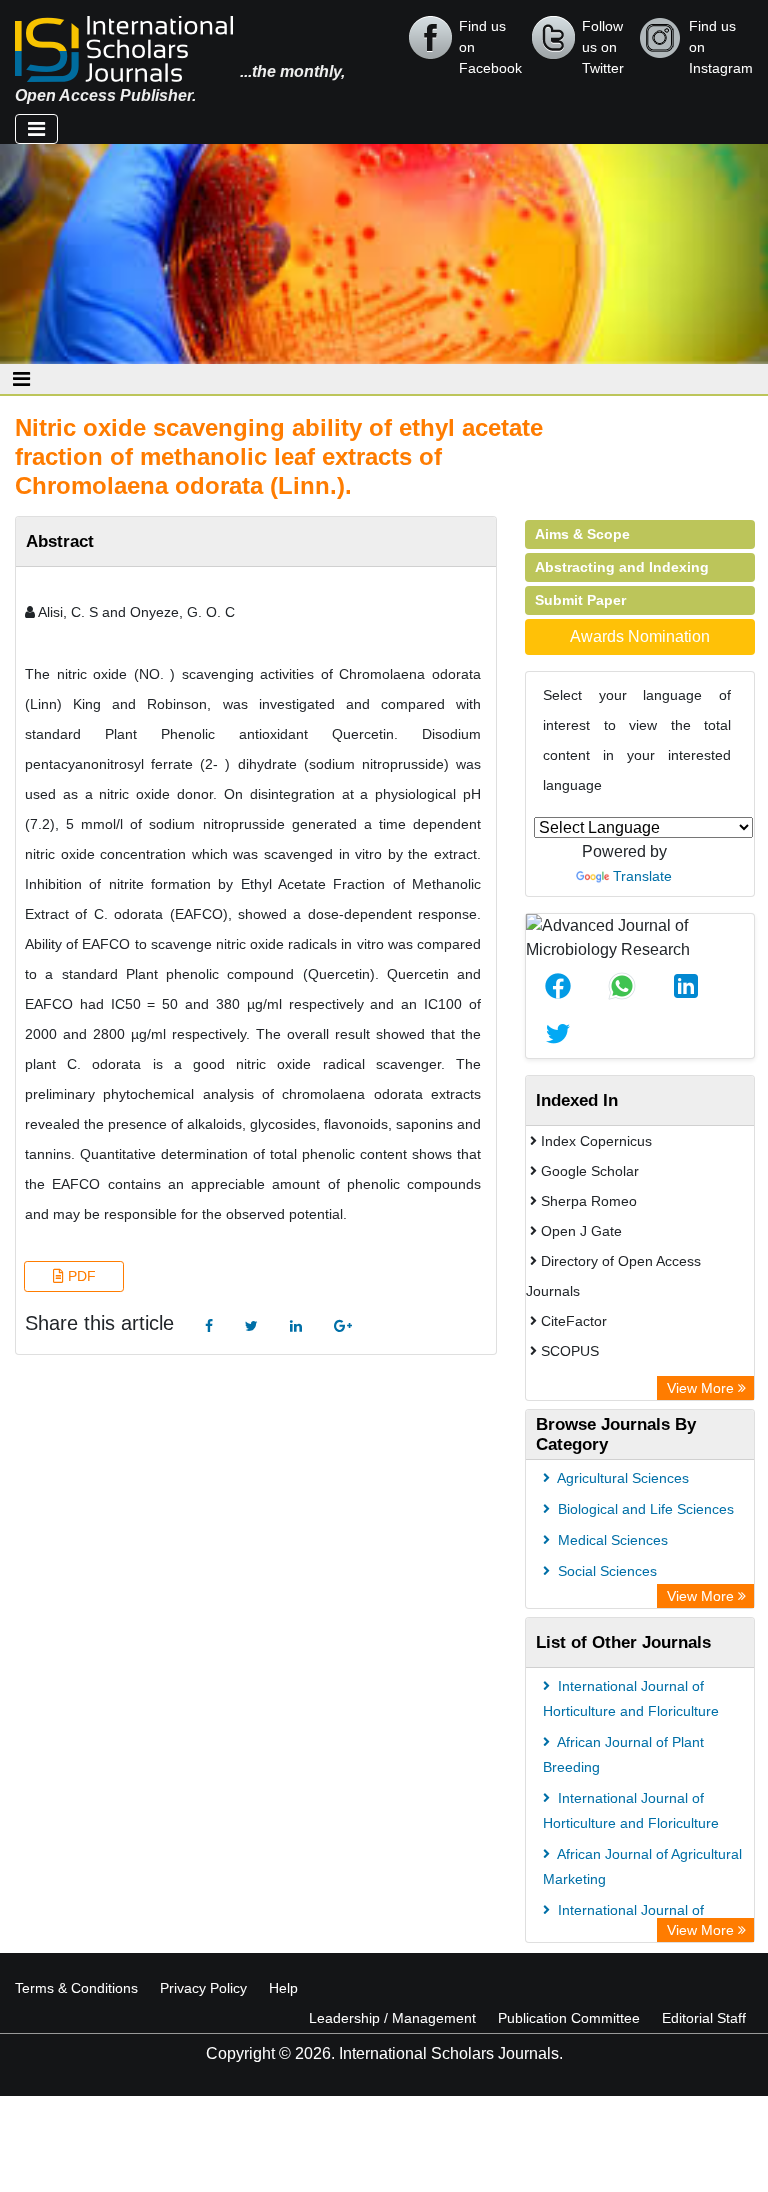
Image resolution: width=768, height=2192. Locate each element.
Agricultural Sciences (621, 1478)
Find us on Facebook (490, 39)
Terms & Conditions (76, 1988)
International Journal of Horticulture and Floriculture (631, 1698)
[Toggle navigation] (36, 129)
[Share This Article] (558, 986)
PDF (80, 1276)
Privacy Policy (203, 1988)
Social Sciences (605, 1571)
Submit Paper (580, 600)
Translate (642, 876)
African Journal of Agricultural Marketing (642, 1866)
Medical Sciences (611, 1540)
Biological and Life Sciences (644, 1509)
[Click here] (209, 1326)
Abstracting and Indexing (622, 567)
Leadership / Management (392, 2018)
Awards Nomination (640, 636)
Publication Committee (569, 2018)
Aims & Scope (582, 534)
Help (283, 1988)
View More (702, 1388)
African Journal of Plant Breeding (623, 1754)
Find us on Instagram (721, 39)
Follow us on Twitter (603, 39)
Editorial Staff (704, 2018)
